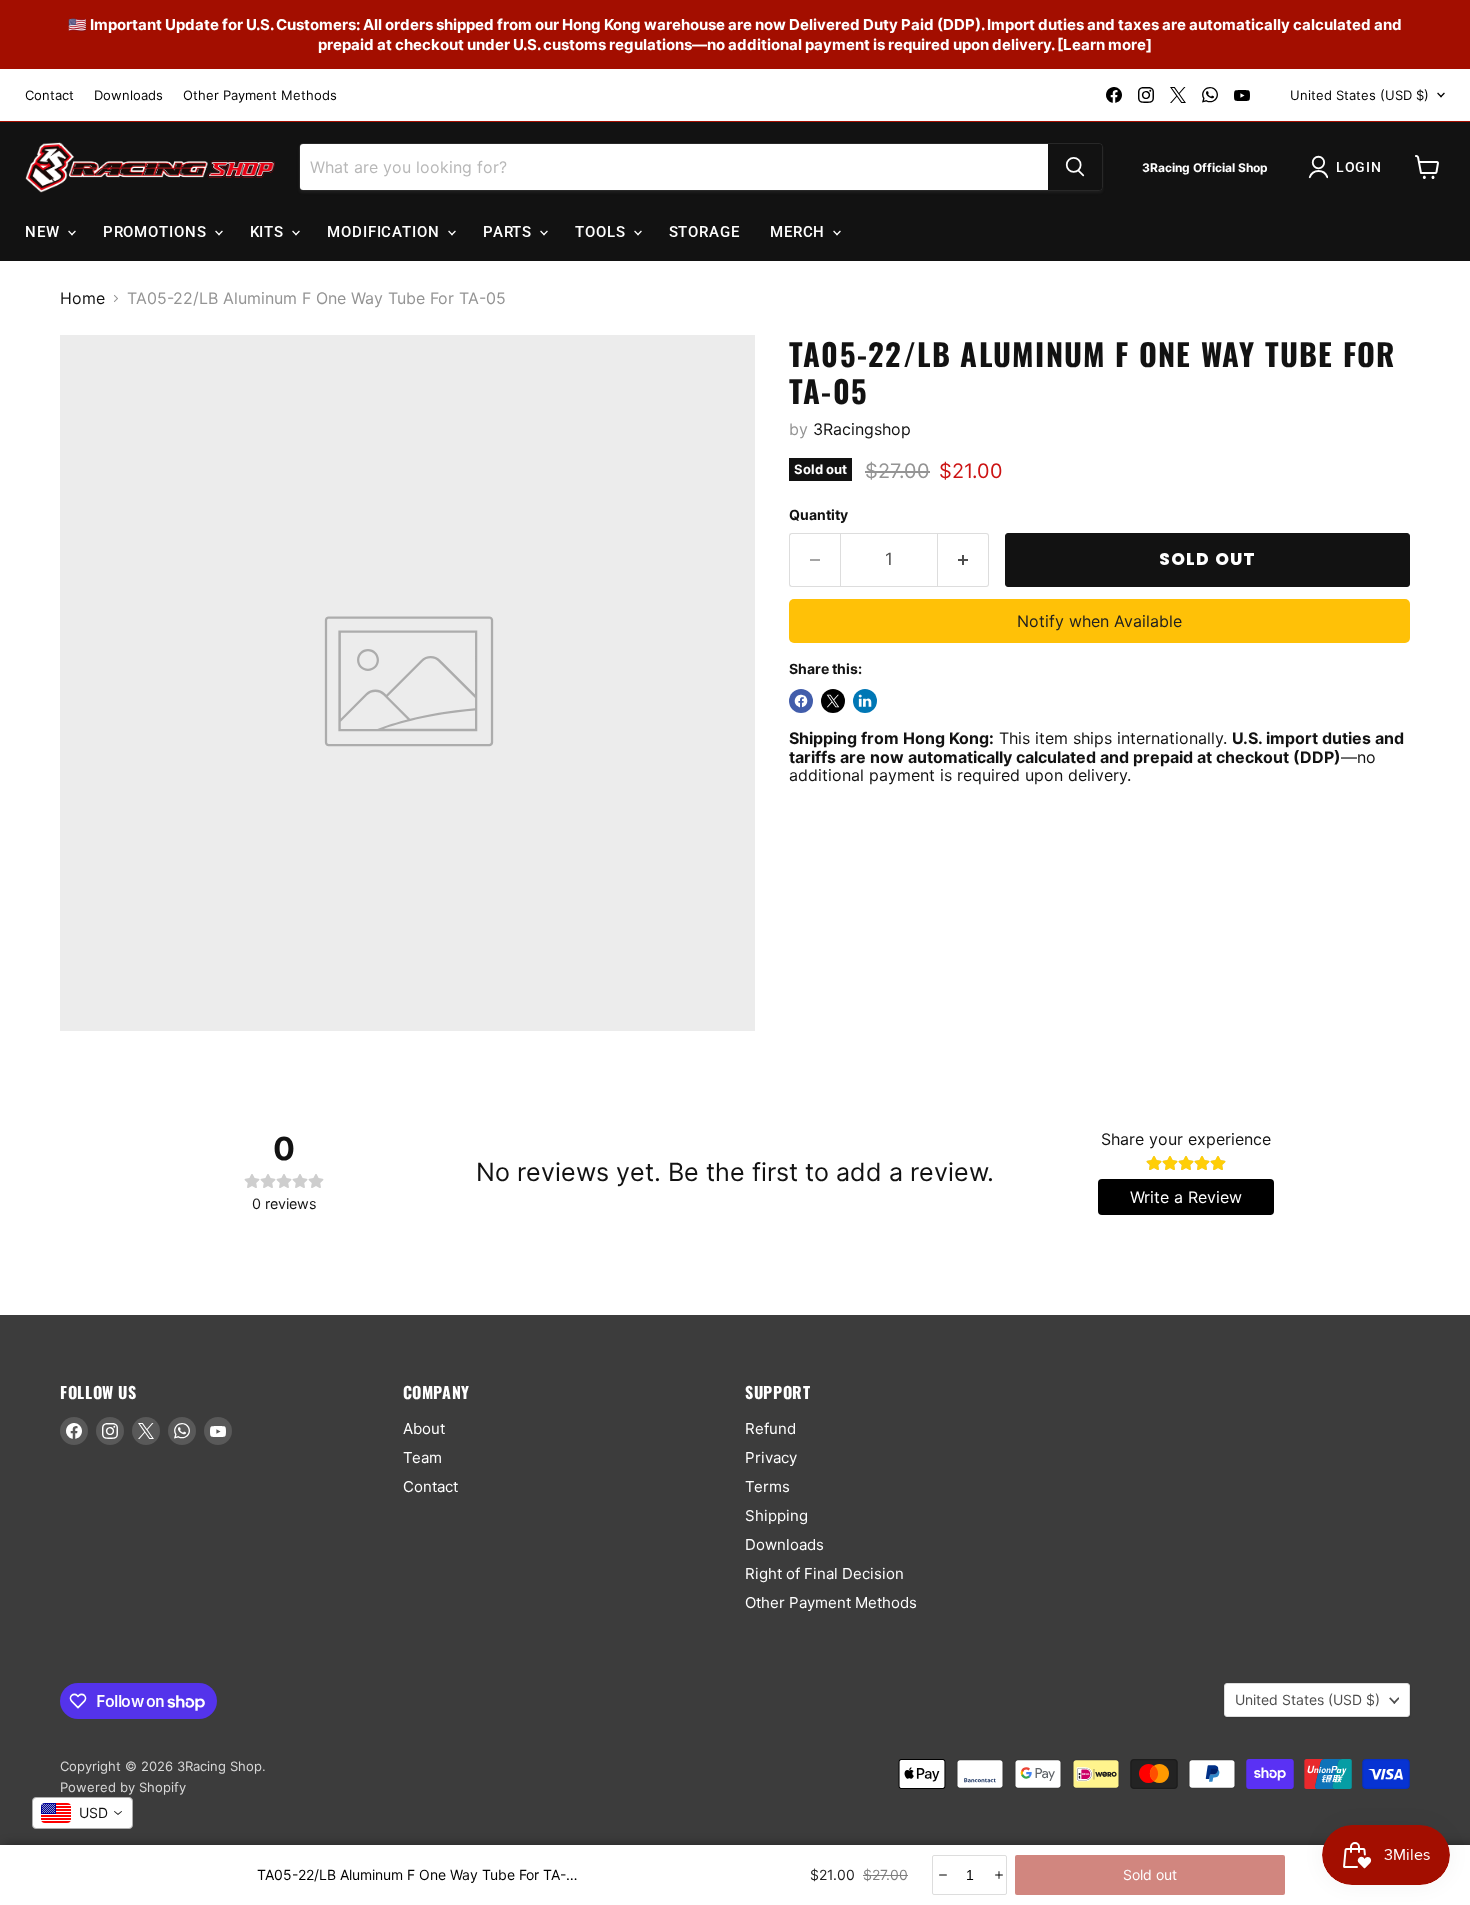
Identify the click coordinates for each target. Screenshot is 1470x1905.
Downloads (128, 95)
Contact (49, 95)
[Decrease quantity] (941, 1875)
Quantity (818, 515)
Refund (770, 1428)
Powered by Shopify (123, 1787)
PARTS (510, 232)
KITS (270, 232)
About (424, 1428)
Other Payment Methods (260, 95)
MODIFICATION (386, 232)
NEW (45, 232)
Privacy (771, 1457)
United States (1359, 95)
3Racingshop (862, 429)
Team (422, 1457)
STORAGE (704, 232)
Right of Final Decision (824, 1573)
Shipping (776, 1515)
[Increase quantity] (997, 1875)
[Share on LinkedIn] (865, 701)
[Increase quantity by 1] (963, 560)
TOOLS (602, 232)
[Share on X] (833, 701)
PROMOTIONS (157, 232)
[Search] (1075, 167)
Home (82, 298)
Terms (767, 1486)
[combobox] (82, 1813)
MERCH (800, 232)
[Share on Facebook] (801, 701)
